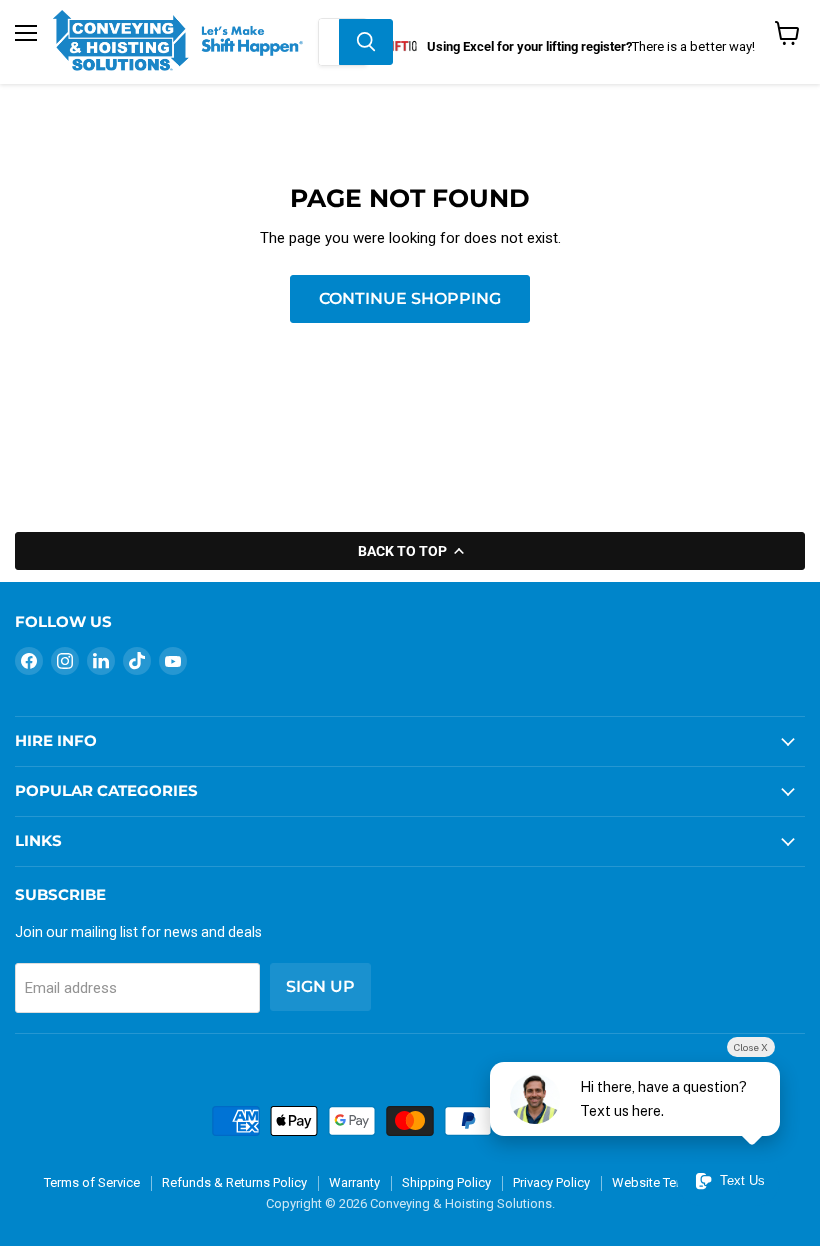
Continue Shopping (410, 298)
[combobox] (329, 42)
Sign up (320, 986)
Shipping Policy (446, 1182)
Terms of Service (92, 1182)
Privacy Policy (551, 1182)
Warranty (354, 1182)
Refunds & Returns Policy (234, 1182)
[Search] (366, 42)
